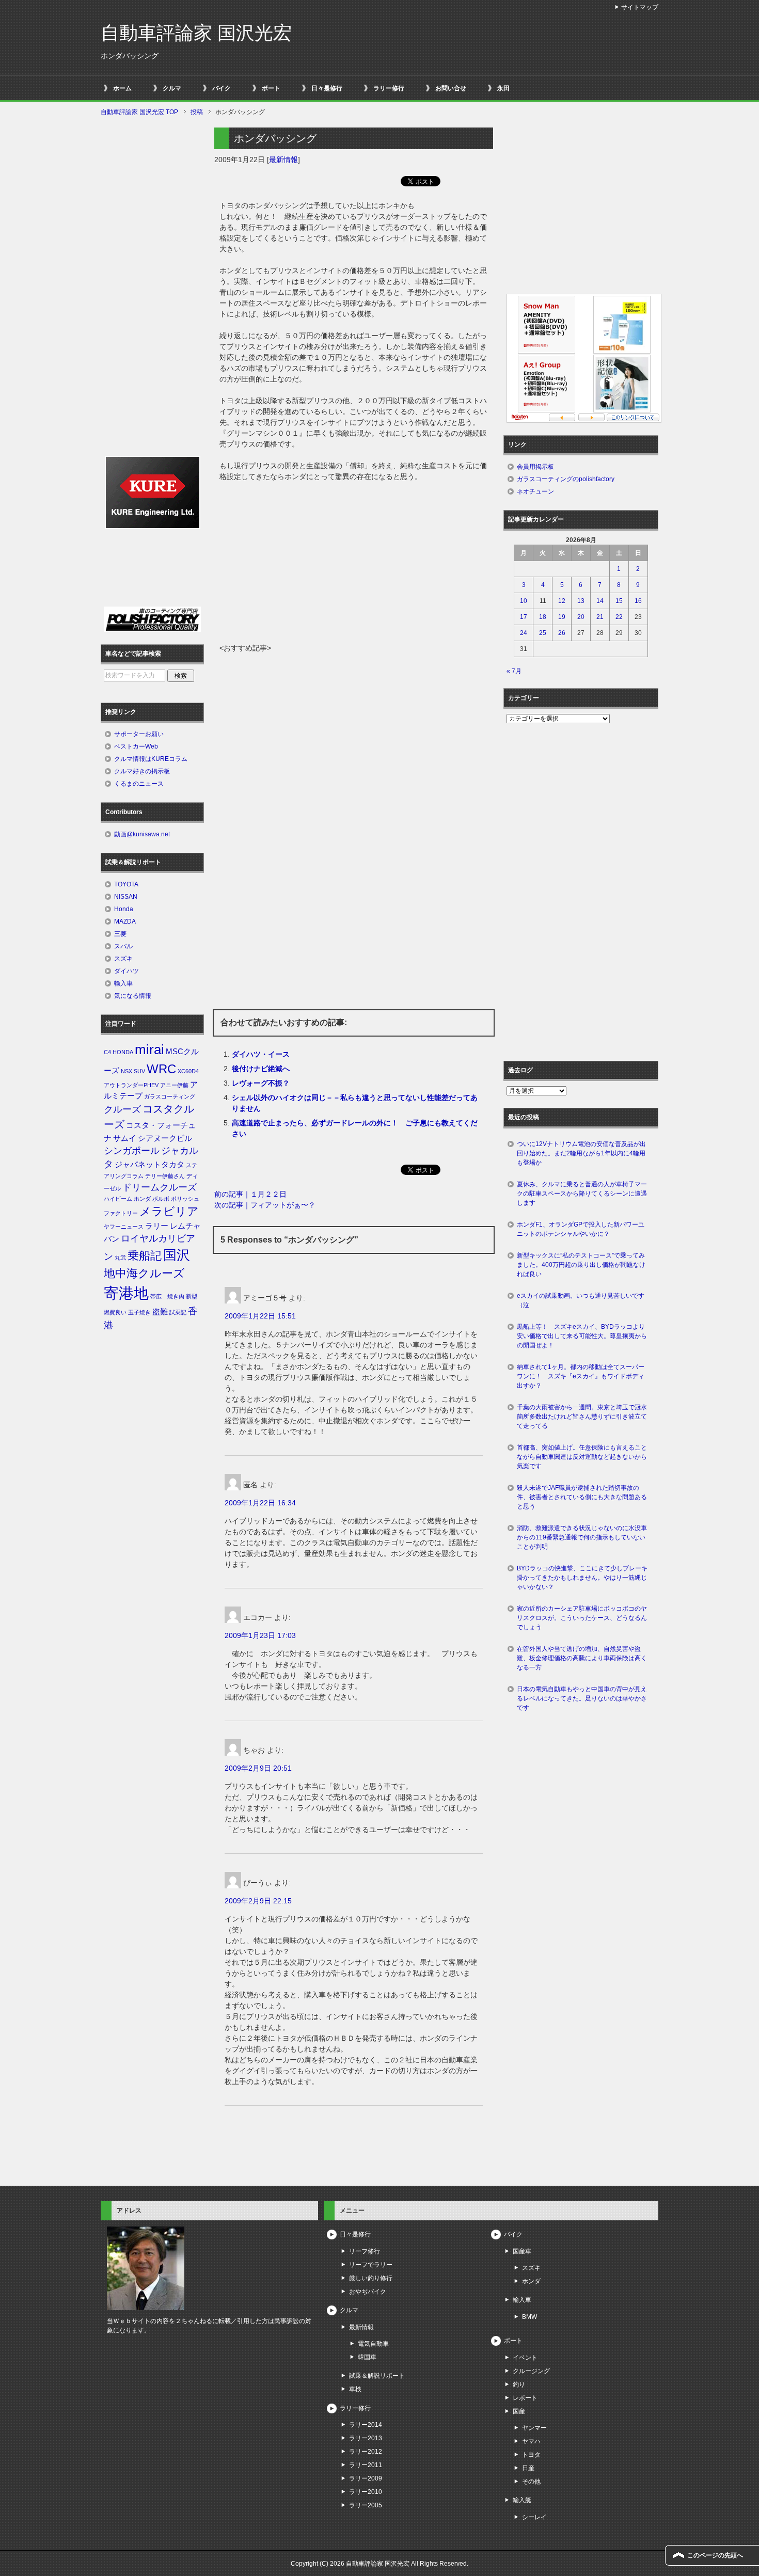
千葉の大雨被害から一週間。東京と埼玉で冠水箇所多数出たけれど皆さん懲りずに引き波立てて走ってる (582, 1417)
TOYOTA (126, 884)
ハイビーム (118, 1199)
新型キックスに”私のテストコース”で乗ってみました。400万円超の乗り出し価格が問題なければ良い (581, 1265)
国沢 (177, 1255)
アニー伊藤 (174, 1085)
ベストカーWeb (136, 746)
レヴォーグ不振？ (261, 1083)
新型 (192, 1296)
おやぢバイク (368, 2292)
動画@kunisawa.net (142, 834)
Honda (124, 909)
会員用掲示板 (535, 467)
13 (581, 601)
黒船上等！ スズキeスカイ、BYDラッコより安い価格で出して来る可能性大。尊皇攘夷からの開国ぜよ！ (582, 1336)
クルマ (172, 88)
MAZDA (125, 921)
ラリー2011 (366, 2465)
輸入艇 (522, 2500)
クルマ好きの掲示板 (142, 771)
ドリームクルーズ (160, 1187)
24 (524, 633)
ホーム (122, 88)
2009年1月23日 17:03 (260, 1635)
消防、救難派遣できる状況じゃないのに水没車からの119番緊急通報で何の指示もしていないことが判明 (582, 1537)
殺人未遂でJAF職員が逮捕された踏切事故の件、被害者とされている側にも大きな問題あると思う (582, 1497)
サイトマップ (640, 7)
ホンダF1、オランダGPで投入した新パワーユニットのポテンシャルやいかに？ (581, 1229)
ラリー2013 (366, 2438)
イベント (525, 2358)
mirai (149, 1050)
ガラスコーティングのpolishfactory (566, 479)
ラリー (157, 1226)
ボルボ (161, 1199)
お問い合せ (451, 88)
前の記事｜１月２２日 (250, 1194)
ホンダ (142, 1199)
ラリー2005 (366, 2505)
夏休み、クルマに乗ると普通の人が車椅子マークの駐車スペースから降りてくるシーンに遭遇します (582, 1194)
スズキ (123, 959)
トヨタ (531, 2455)
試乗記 (178, 1312)
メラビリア (169, 1211)
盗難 (160, 1312)
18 (543, 617)
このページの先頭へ (715, 2555)
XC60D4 (188, 1071)
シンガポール (132, 1151)
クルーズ (122, 1109)
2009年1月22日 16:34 (260, 1503)
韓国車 (367, 2357)
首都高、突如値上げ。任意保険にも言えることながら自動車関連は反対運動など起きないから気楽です (582, 1457)
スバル (123, 946)
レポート (525, 2398)
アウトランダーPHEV (131, 1085)
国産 (519, 2411)
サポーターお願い (139, 734)
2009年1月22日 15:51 (260, 1316)
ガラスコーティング (170, 1096)
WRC (161, 1069)
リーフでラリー (371, 2265)
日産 (528, 2468)
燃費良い (115, 1312)
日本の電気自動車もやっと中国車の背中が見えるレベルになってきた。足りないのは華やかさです (582, 1698)
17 (524, 617)
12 (562, 601)
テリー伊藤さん (165, 1176)
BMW (529, 2317)
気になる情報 (133, 996)
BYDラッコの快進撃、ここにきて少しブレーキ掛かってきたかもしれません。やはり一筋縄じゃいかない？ (582, 1578)
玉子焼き (139, 1312)
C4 (107, 1052)
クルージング (531, 2371)
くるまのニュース (139, 784)
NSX (126, 1071)
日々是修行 (327, 88)
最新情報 (283, 160)
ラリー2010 (366, 2492)
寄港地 (126, 1293)
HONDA (123, 1052)
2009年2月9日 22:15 (258, 1901)
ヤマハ (531, 2441)
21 (600, 617)
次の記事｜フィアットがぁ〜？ (265, 1205)
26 (562, 633)
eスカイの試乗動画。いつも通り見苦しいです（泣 (581, 1300)
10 (524, 601)
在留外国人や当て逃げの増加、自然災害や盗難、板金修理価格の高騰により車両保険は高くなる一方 (582, 1658)
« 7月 (514, 671)
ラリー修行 (389, 88)
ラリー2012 (366, 2452)
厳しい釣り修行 (371, 2278)
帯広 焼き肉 (167, 1296)
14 (600, 601)
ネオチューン (535, 491)
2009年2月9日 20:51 (258, 1768)
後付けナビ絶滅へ (261, 1069)
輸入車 (123, 983)
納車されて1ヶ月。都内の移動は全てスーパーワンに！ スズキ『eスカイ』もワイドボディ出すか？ (581, 1376)
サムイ (125, 1138)
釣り (519, 2384)
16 (638, 601)
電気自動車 (373, 2344)
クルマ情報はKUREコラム (151, 759)
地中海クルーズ (144, 1273)
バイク (222, 88)
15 (619, 601)
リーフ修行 (365, 2251)
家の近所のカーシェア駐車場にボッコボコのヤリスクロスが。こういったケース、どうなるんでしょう (582, 1618)
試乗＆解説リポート (377, 2376)
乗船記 (145, 1256)
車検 (355, 2389)
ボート (271, 88)
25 (543, 633)
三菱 (120, 934)
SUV (139, 1071)
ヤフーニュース (124, 1227)
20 (581, 617)
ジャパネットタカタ (149, 1165)
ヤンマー (534, 2428)
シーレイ (534, 2517)
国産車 (522, 2251)
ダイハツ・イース (261, 1054)
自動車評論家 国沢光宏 (196, 33)
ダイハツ (126, 971)
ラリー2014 (366, 2425)
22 (619, 617)
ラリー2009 (366, 2478)
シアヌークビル (165, 1138)
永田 (503, 88)
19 (562, 617)
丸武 (120, 1258)
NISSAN (126, 897)
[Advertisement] (354, 565)
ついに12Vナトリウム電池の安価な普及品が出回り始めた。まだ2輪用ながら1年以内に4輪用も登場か (581, 1153)
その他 (531, 2482)
